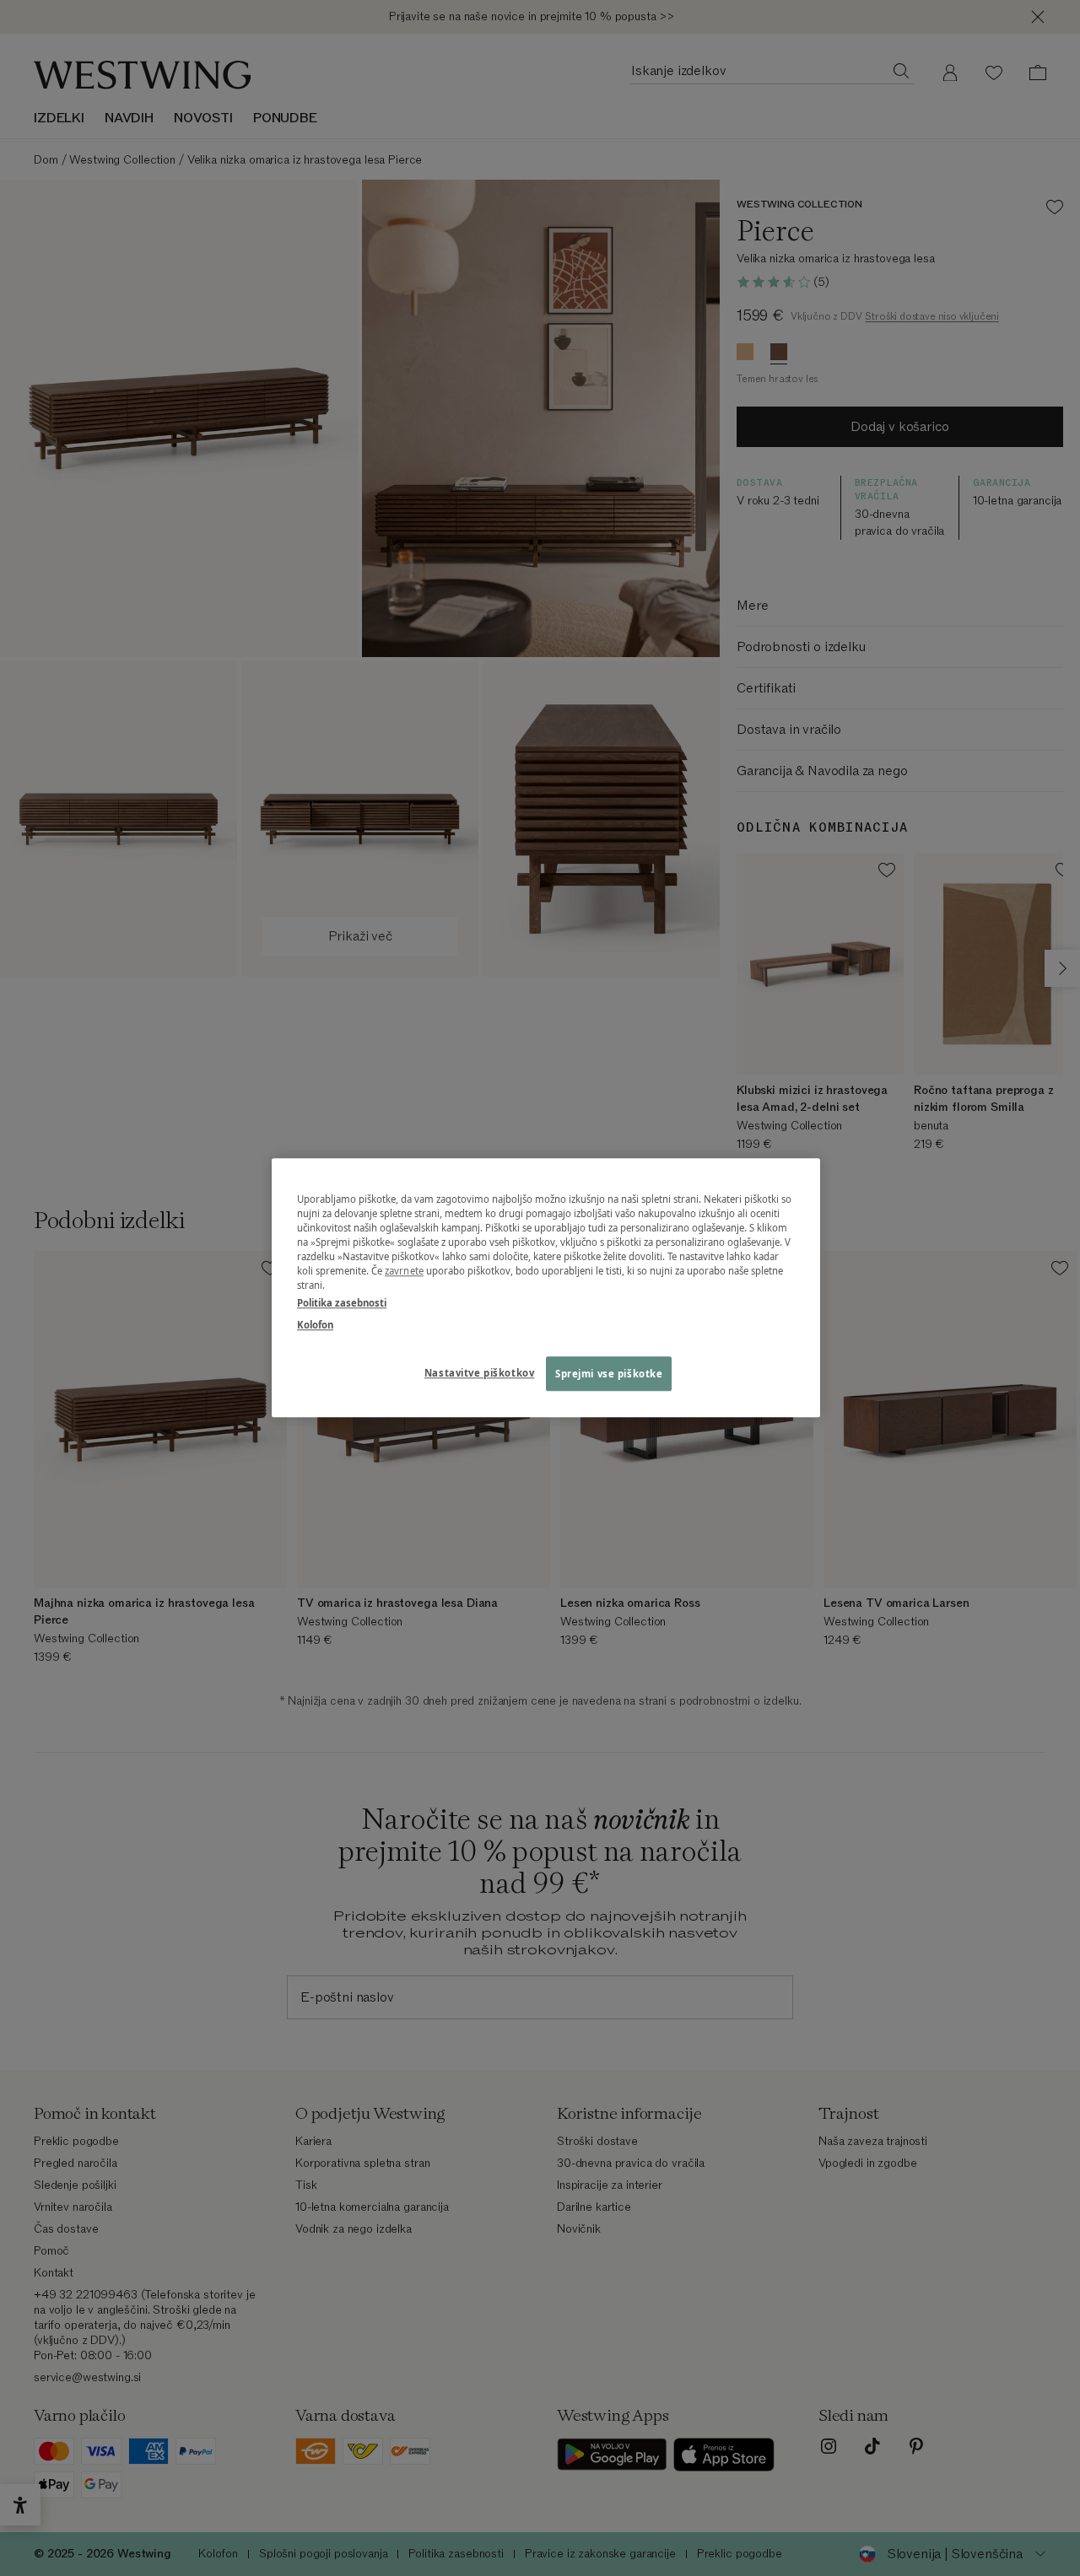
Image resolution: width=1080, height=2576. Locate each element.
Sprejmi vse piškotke (609, 1374)
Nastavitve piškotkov (479, 1373)
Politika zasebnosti (342, 1304)
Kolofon (315, 1325)
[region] (546, 1288)
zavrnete (404, 1272)
